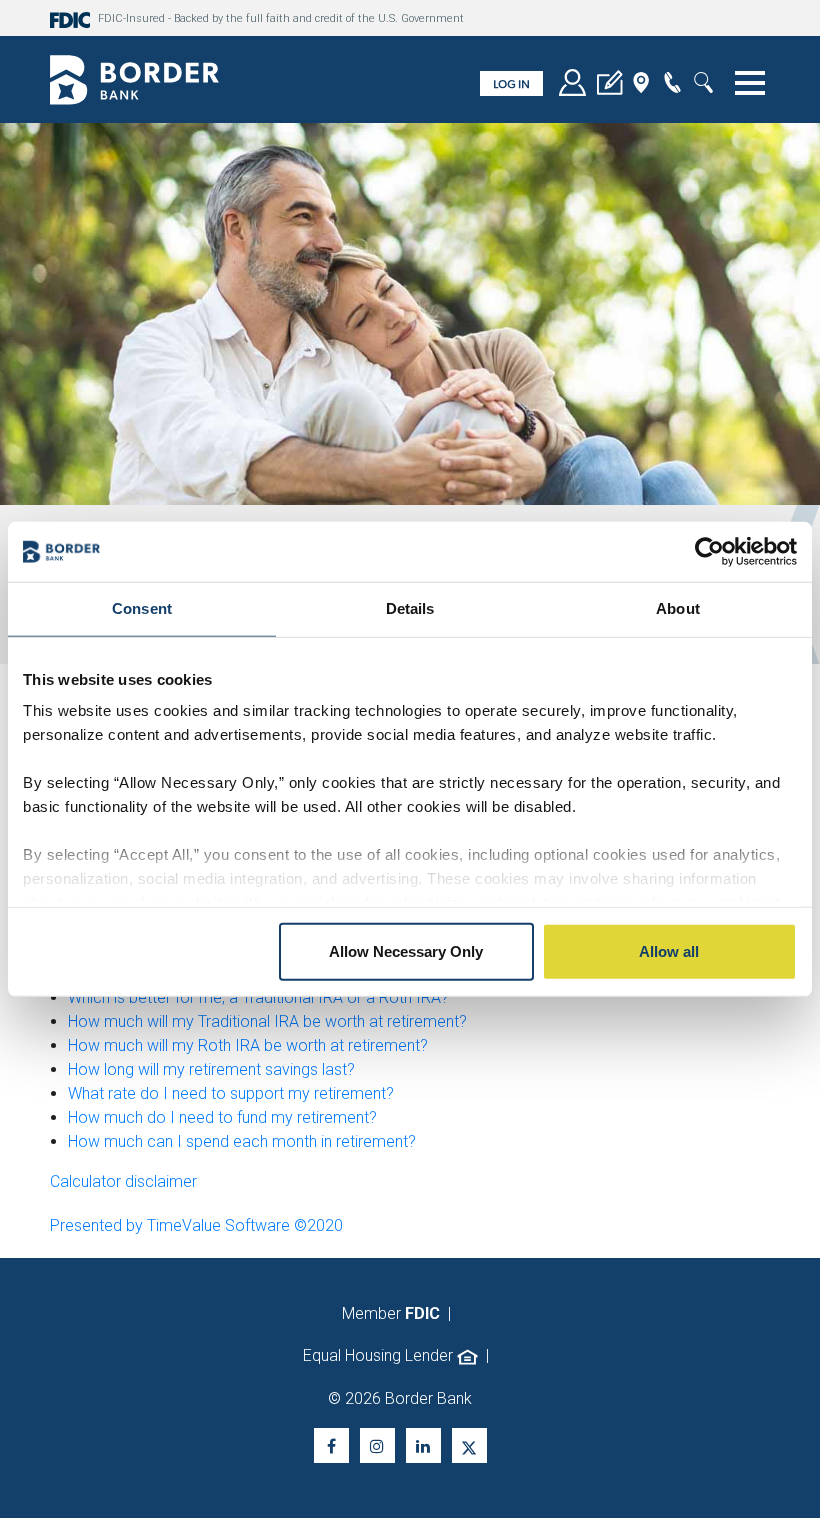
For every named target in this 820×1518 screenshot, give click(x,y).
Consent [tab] (142, 608)
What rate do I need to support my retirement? (231, 1093)
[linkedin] (423, 1445)
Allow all (669, 950)
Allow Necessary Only (406, 950)
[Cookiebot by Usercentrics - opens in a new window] (709, 552)
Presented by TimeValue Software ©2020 (196, 1225)
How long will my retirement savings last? (211, 1069)
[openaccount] (572, 85)
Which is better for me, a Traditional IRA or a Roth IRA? (258, 997)
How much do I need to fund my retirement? (222, 1117)
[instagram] (377, 1445)
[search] (703, 85)
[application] (610, 85)
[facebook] (331, 1445)
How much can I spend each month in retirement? (242, 1141)
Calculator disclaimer (123, 1181)
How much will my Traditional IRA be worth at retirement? (267, 1021)
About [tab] (678, 608)
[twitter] (469, 1445)
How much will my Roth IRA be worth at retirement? (248, 1045)
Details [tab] (410, 608)
